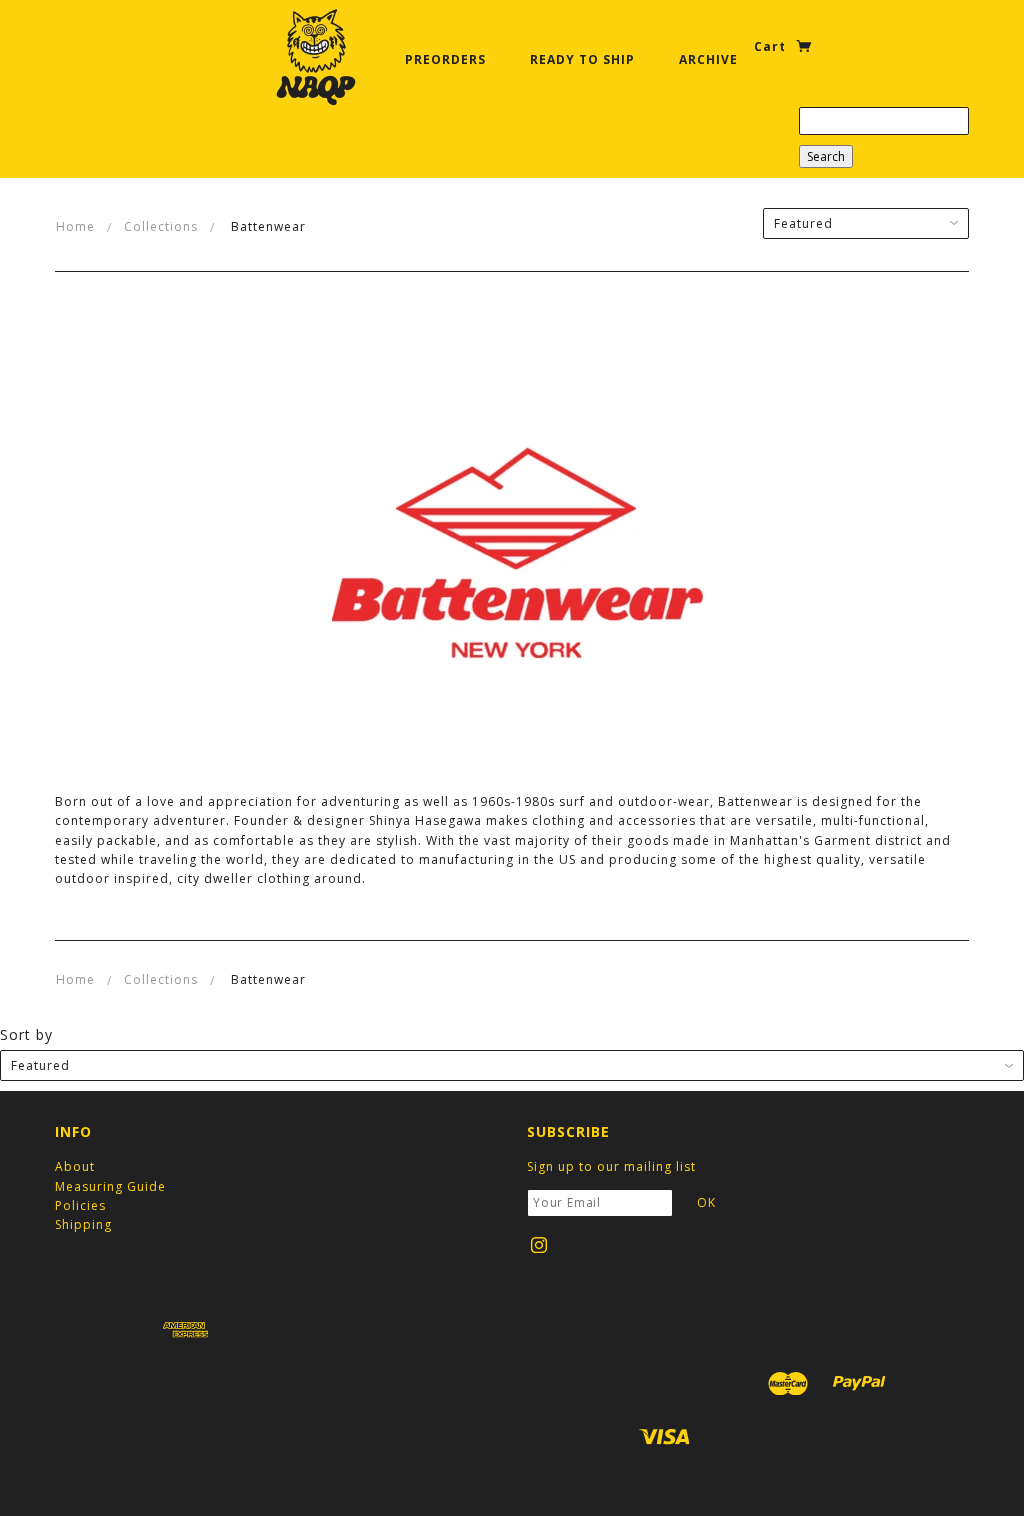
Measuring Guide (110, 1186)
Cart (772, 46)
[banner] (316, 57)
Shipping (83, 1224)
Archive (708, 59)
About (75, 1166)
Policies (80, 1205)
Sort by (26, 1034)
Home (75, 226)
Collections (161, 226)
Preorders (445, 59)
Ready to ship (582, 59)
